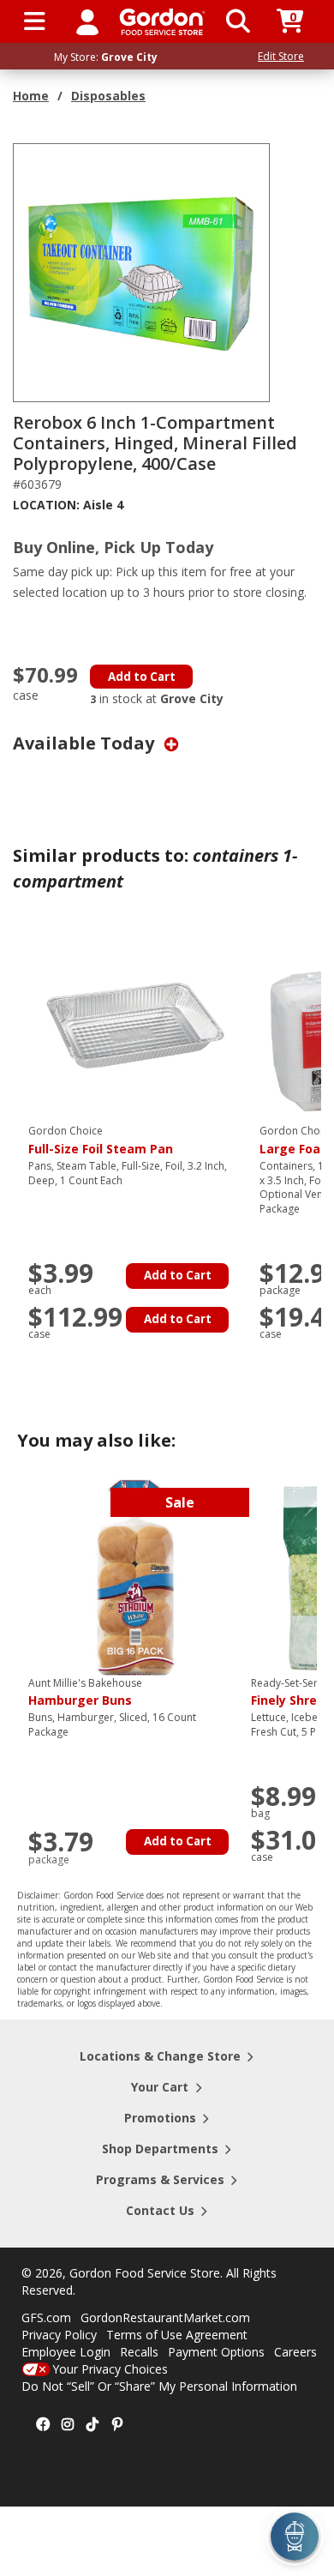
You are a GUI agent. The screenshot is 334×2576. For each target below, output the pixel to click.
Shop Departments (160, 2149)
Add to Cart (142, 677)
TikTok (92, 2425)
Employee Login (66, 2352)
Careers (295, 2352)
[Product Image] (142, 271)
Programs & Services (160, 2179)
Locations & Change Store (160, 2056)
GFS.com (46, 2317)
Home (31, 96)
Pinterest (117, 2425)
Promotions (160, 2118)
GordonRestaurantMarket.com (165, 2317)
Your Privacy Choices (110, 2369)
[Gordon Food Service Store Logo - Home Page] (162, 22)
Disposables (108, 96)
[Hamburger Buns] (135, 1576)
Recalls (139, 2352)
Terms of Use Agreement (177, 2335)
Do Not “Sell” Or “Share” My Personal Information (159, 2386)
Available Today (86, 743)
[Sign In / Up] (87, 21)
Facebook (43, 2425)
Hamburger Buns (85, 1693)
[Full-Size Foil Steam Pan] (135, 1024)
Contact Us (160, 2210)
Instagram (68, 2425)
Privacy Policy (59, 2335)
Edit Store (281, 56)
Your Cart (160, 2087)
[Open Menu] (35, 21)
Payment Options (216, 2352)
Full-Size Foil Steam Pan (101, 1141)
